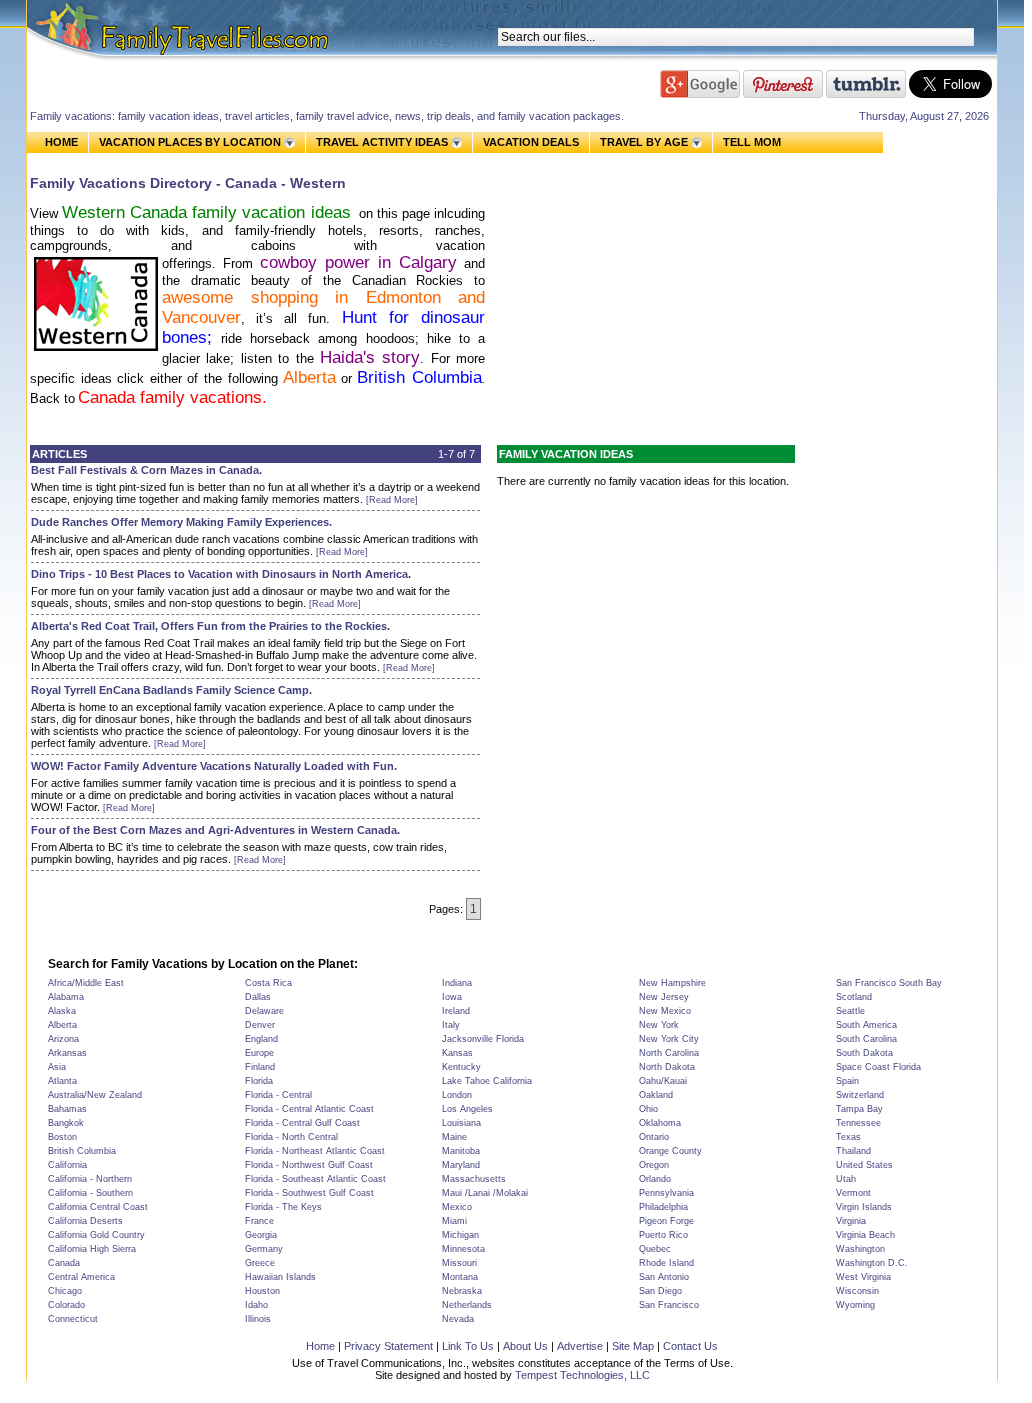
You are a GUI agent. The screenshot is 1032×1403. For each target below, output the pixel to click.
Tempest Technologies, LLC (582, 1375)
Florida (259, 1081)
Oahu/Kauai (663, 1081)
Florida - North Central (291, 1137)
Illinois (258, 1319)
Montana (460, 1277)
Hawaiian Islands (280, 1277)
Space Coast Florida (878, 1067)
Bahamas (67, 1109)
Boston (62, 1137)
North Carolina (669, 1053)
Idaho (256, 1305)
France (259, 1221)
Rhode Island (666, 1263)
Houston (262, 1291)
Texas (848, 1137)
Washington (860, 1249)
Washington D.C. (872, 1263)
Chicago (65, 1291)
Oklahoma (660, 1123)
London (457, 1095)
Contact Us (690, 1346)
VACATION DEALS (531, 142)
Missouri (459, 1263)
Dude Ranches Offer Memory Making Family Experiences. (181, 522)
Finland (260, 1067)
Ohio (648, 1109)
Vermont (853, 1193)
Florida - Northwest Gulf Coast (309, 1165)
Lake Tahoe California (487, 1081)
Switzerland (860, 1095)
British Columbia (82, 1151)
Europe (259, 1053)
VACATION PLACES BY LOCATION (190, 142)
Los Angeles (467, 1109)
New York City (669, 1039)
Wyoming (855, 1305)
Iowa (452, 997)
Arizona (63, 1039)
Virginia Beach (865, 1235)
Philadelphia (663, 1207)
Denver (260, 1025)
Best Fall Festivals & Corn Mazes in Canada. (146, 470)
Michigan (460, 1235)
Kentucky (461, 1067)
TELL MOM (752, 142)
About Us (525, 1346)
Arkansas (67, 1053)
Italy (451, 1025)
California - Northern (90, 1179)
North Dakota (667, 1067)
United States (864, 1165)
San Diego (660, 1291)
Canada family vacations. (175, 397)
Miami (454, 1221)
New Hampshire (672, 983)
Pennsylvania (666, 1193)
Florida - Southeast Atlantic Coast (315, 1179)
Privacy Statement (388, 1346)
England (261, 1039)
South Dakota (864, 1053)
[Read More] (392, 500)
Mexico (457, 1207)
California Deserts (85, 1221)
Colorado (66, 1305)
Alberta (309, 377)
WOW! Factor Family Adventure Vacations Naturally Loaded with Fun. (214, 766)
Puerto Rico (663, 1235)
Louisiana (461, 1123)
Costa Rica (268, 983)
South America (866, 1025)
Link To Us (468, 1346)
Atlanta (62, 1081)
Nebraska (462, 1291)
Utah (846, 1179)
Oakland (656, 1095)
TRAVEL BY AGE (644, 142)
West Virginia (863, 1277)
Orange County (670, 1151)
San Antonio (664, 1277)
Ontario (654, 1137)
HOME (61, 142)
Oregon (654, 1165)
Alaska (62, 1011)
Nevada (458, 1319)
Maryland (461, 1165)
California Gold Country (96, 1235)
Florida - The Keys (283, 1207)
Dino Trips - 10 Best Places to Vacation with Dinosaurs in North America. (221, 574)
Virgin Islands (864, 1207)
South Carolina (866, 1039)
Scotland (854, 997)
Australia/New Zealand (95, 1095)
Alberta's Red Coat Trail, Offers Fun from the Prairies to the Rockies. (210, 626)
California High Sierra (92, 1249)
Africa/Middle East (86, 983)
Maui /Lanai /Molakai (485, 1193)
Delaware (264, 1011)
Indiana (457, 983)
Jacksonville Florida (483, 1039)
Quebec (655, 1249)
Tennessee (858, 1123)
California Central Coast (98, 1207)
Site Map (633, 1346)
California (67, 1165)
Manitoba (461, 1151)
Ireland (456, 1011)
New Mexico (665, 1011)
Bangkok (66, 1123)
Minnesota (463, 1249)
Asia (57, 1067)
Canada (64, 1263)
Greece (260, 1263)
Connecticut (73, 1319)
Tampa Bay (859, 1109)
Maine (454, 1137)
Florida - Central (278, 1095)
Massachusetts (474, 1179)
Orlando (655, 1179)
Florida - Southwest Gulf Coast (309, 1193)
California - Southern (90, 1193)
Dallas (258, 997)
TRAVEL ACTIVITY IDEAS (382, 142)
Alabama (66, 997)
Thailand (853, 1151)
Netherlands (467, 1305)
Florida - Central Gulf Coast (302, 1123)
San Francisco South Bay (889, 983)
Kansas (457, 1053)
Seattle (850, 1011)
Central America (81, 1277)
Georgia (261, 1235)
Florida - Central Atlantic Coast (309, 1109)
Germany (264, 1249)
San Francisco (669, 1305)
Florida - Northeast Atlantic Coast (315, 1151)
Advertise (580, 1346)
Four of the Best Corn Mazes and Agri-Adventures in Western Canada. (215, 830)
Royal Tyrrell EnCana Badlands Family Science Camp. (171, 690)
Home (320, 1346)
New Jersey (664, 997)
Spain (847, 1081)
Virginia (851, 1221)
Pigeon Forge (666, 1221)
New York (659, 1025)
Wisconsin (857, 1291)
